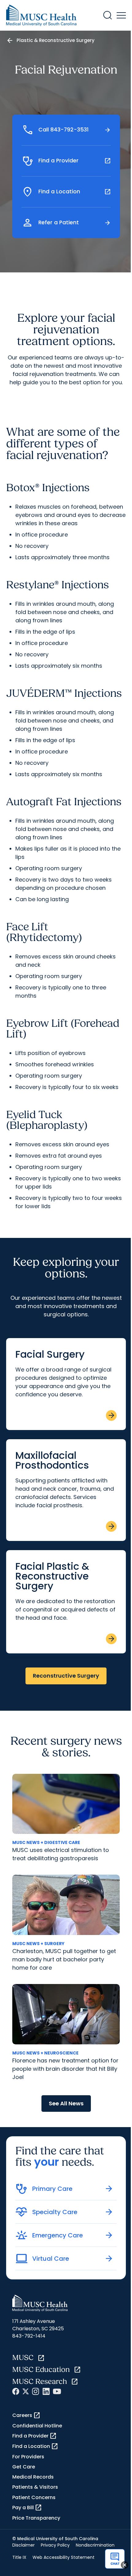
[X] (26, 2391)
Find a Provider (35, 2436)
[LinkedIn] (46, 2391)
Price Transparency (36, 2518)
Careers (26, 2415)
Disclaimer (23, 2545)
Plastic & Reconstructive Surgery (56, 40)
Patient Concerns (34, 2497)
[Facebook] (16, 2391)
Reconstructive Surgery (66, 1676)
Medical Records (33, 2477)
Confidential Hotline (37, 2426)
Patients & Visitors (35, 2487)
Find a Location (35, 2446)
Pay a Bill (27, 2508)
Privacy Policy (55, 2545)
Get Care (24, 2467)
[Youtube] (57, 2391)
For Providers (28, 2457)
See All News (66, 2103)
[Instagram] (36, 2391)
